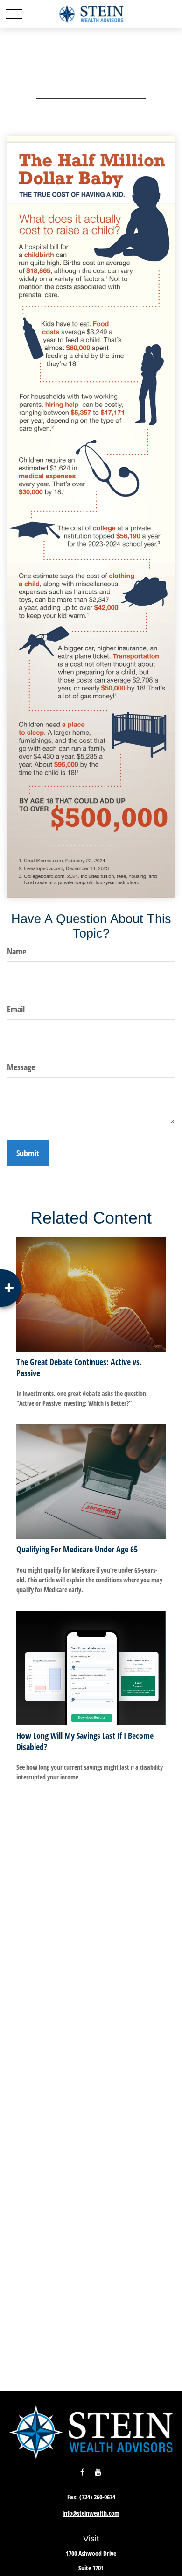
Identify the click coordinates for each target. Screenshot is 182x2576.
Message (21, 1067)
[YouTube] (98, 2472)
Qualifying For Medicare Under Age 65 (77, 1549)
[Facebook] (82, 2472)
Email (16, 1009)
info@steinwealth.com (91, 2513)
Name (17, 951)
